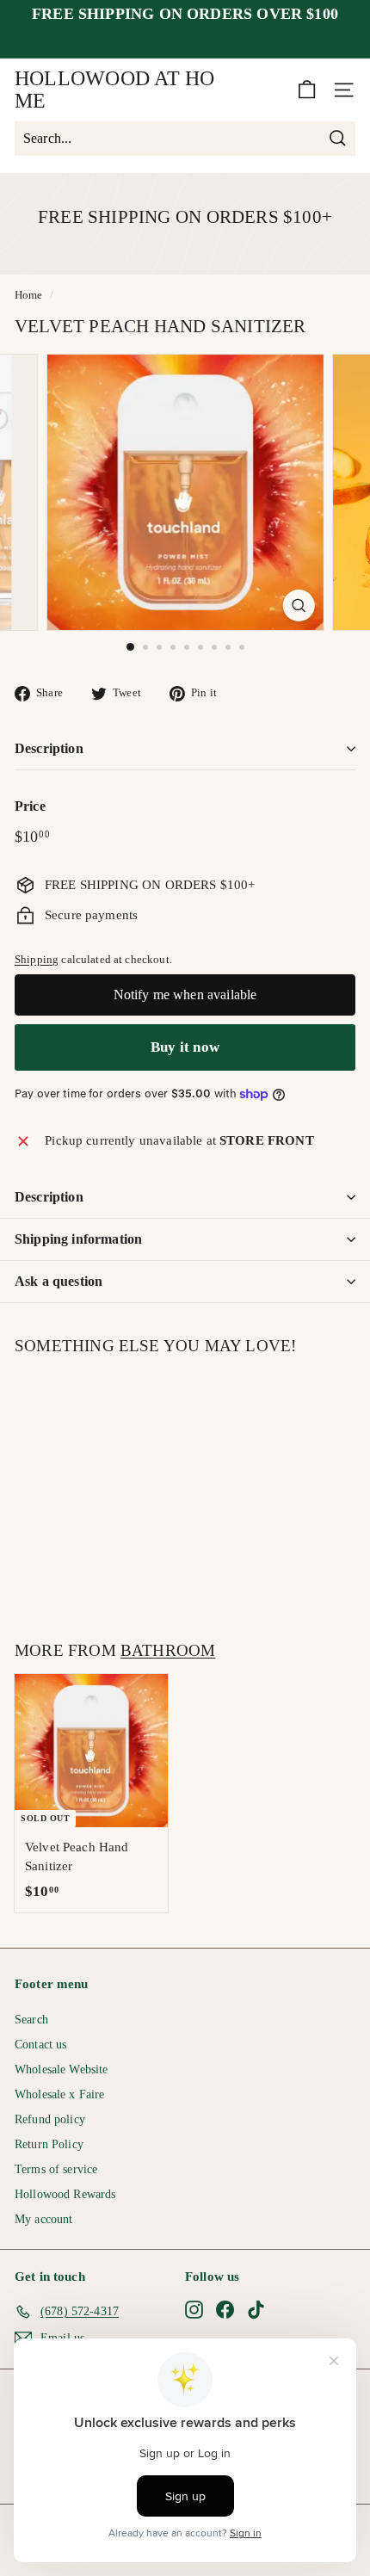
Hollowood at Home (115, 90)
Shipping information (78, 1239)
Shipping (37, 960)
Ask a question (59, 1281)
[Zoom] (298, 605)
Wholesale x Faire (60, 2094)
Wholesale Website (62, 2069)
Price (30, 806)
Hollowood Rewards (65, 2194)
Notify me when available (185, 995)
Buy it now (185, 1047)
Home (29, 295)
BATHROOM (168, 1650)
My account (44, 2219)
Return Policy (49, 2144)
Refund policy (50, 2119)
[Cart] (307, 90)
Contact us (41, 2045)
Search (31, 2020)
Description (49, 748)
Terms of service (56, 2169)
